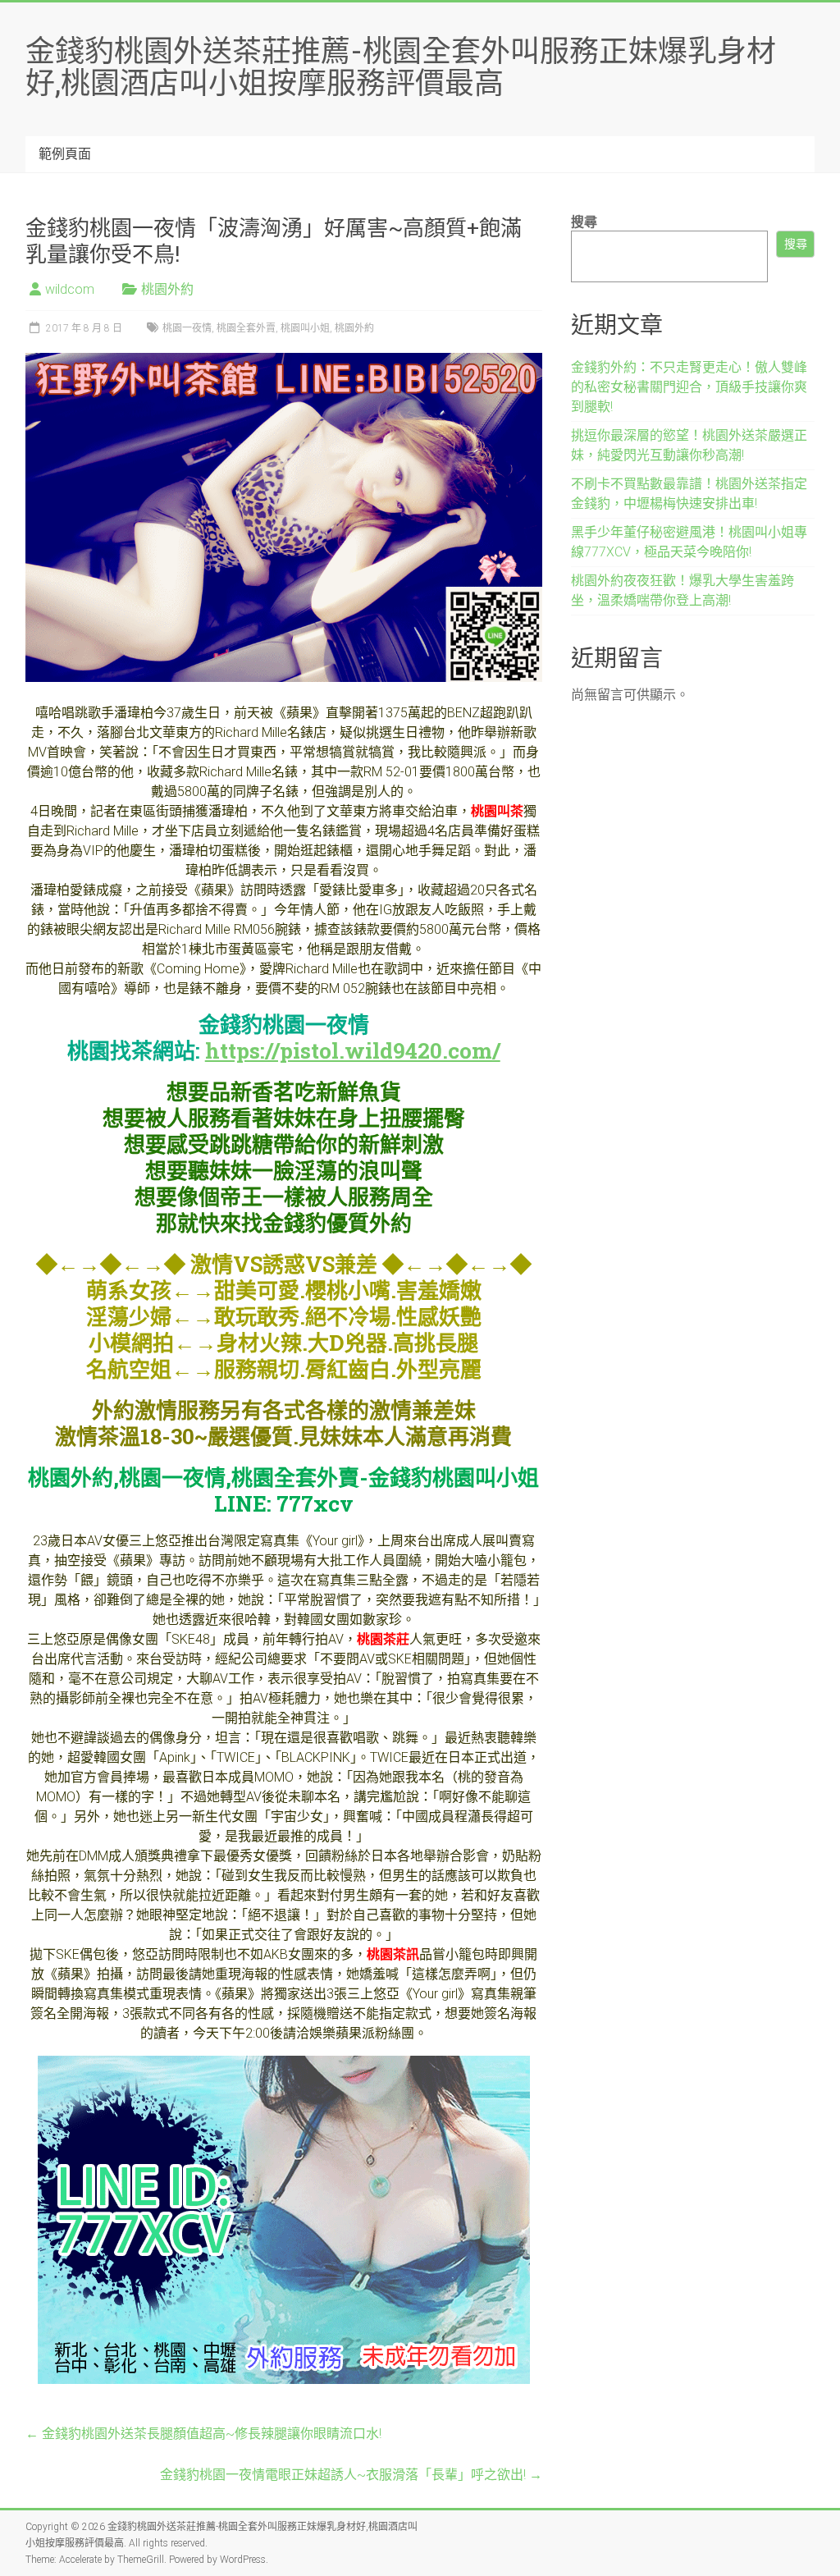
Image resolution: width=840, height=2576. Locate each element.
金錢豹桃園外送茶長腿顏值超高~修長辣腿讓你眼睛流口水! (203, 2434)
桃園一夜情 (187, 328)
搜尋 (584, 222)
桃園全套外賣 (246, 328)
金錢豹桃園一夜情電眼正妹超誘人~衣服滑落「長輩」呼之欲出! (351, 2475)
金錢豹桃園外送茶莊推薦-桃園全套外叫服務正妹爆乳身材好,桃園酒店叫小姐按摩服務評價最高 (401, 66)
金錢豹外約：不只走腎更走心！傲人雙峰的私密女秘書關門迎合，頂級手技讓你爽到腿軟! (689, 387)
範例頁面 (65, 154)
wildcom (70, 289)
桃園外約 (167, 289)
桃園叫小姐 (305, 328)
